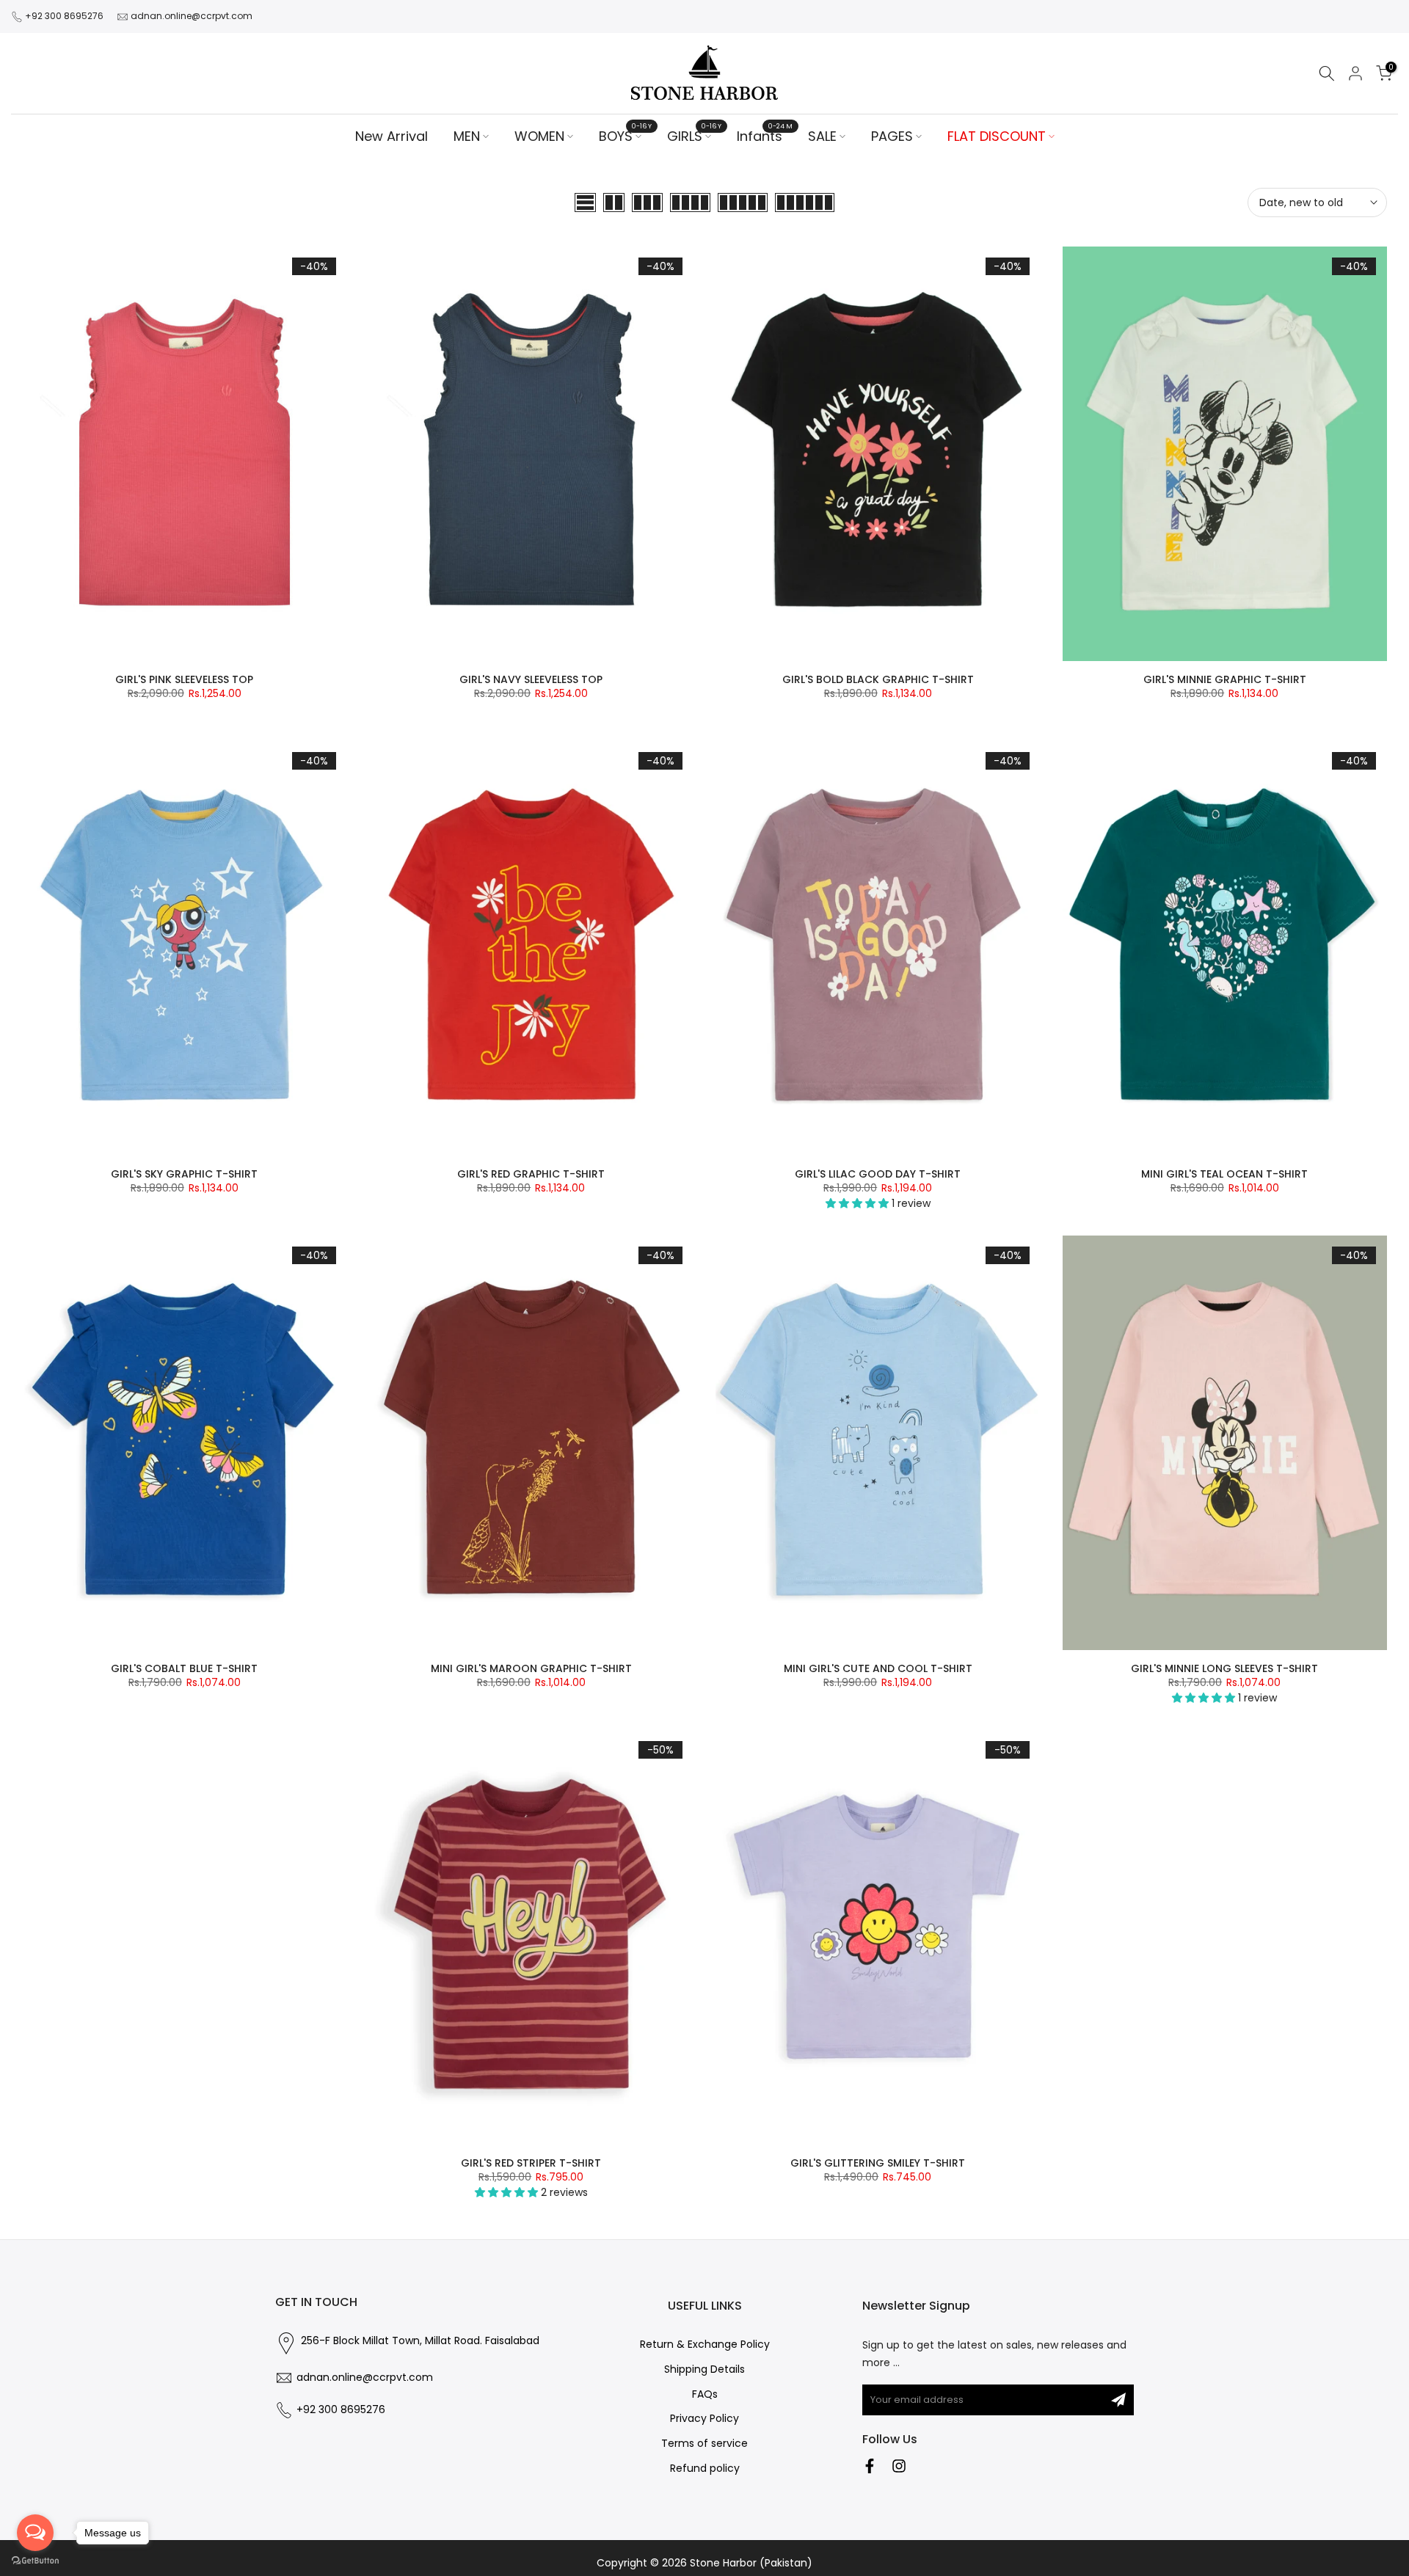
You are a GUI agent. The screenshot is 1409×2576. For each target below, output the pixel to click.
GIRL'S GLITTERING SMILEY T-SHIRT (878, 2163)
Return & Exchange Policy (705, 2345)
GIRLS (695, 136)
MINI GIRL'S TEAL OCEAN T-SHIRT (1224, 1174)
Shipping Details (704, 2369)
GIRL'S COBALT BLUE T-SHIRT (184, 1668)
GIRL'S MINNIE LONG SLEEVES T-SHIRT (1224, 1668)
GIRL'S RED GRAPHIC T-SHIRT (531, 1174)
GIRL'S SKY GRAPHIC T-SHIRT (184, 1174)
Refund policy (705, 2469)
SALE (822, 136)
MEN (467, 136)
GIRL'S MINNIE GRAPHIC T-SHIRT (1225, 679)
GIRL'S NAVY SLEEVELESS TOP (531, 679)
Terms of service (704, 2444)
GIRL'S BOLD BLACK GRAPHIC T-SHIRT (878, 679)
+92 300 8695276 (64, 16)
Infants (765, 136)
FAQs (705, 2394)
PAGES (892, 136)
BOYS (626, 136)
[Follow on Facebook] (870, 2466)
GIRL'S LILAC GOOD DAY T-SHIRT (878, 1174)
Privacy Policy (704, 2419)
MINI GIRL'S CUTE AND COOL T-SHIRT (878, 1668)
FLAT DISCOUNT (997, 136)
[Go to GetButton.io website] (35, 2561)
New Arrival (392, 136)
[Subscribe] (1118, 2400)
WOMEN (539, 136)
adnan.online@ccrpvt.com (192, 16)
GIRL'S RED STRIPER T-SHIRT (531, 2163)
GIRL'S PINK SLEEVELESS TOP (184, 679)
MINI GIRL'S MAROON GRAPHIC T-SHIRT (531, 1668)
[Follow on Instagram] (899, 2466)
